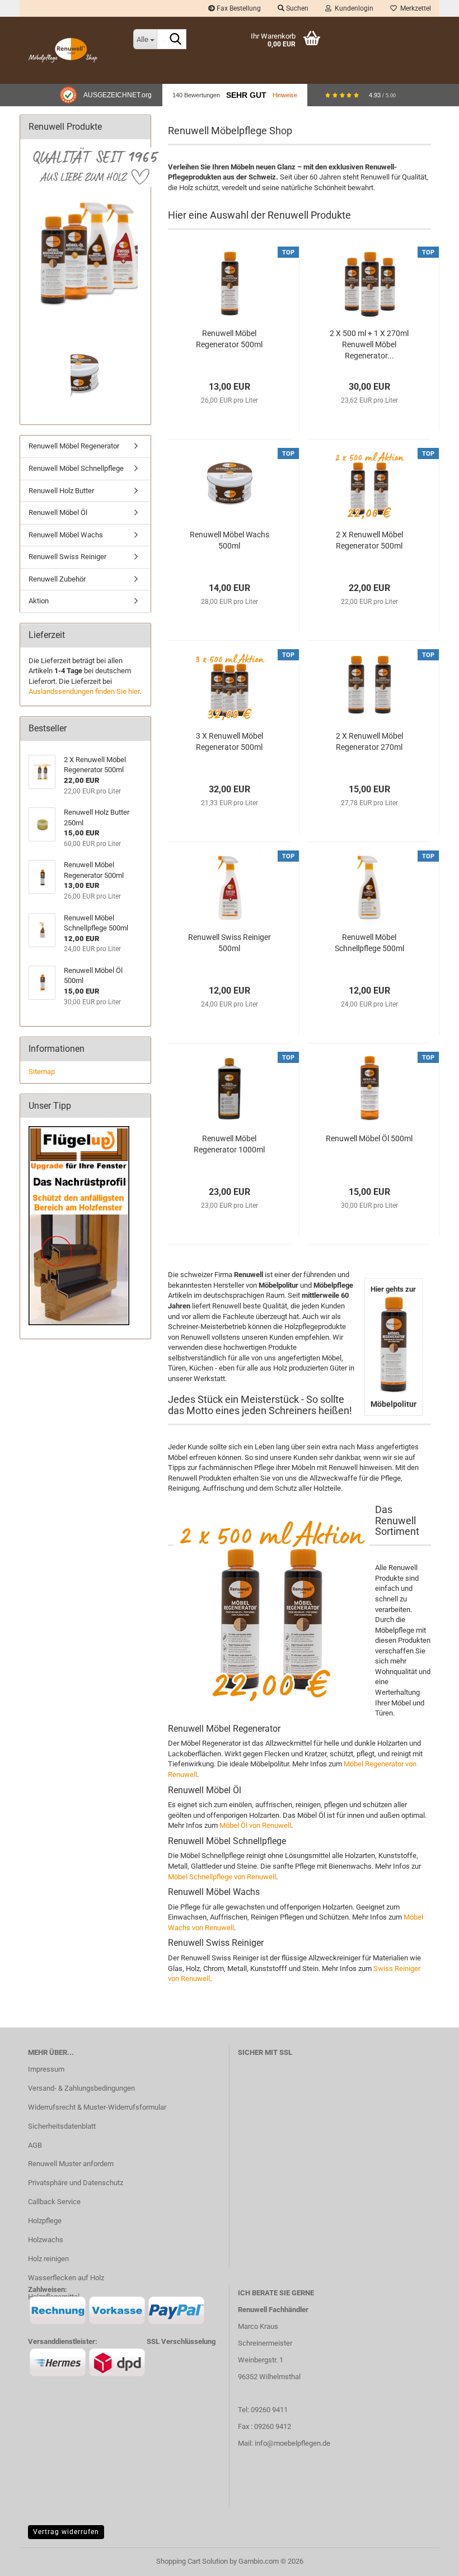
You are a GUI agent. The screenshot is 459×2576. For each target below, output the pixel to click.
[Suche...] (176, 40)
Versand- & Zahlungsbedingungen (81, 2088)
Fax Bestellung (238, 8)
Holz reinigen (48, 2259)
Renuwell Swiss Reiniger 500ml (230, 943)
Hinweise (285, 95)
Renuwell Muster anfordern (71, 2164)
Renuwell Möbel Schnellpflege (76, 468)
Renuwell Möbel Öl (58, 512)
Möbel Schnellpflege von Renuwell (222, 1877)
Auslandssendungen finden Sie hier (84, 691)
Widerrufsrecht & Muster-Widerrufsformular (97, 2107)
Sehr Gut (246, 95)
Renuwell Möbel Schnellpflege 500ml (369, 943)
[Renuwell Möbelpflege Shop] (72, 50)
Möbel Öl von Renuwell (255, 1825)
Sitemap (42, 1072)
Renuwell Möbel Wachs (66, 535)
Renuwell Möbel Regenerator (74, 446)
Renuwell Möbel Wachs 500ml (230, 540)
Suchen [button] (296, 8)
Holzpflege (45, 2221)
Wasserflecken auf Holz (66, 2278)
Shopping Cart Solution (192, 2561)
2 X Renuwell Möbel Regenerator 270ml (369, 741)
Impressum (46, 2069)
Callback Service (54, 2202)
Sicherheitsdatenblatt (62, 2126)
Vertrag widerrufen (66, 2532)
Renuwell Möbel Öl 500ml (369, 1138)
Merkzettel (414, 8)
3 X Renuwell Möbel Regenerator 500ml (230, 741)
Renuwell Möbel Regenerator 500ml (229, 339)
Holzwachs (46, 2240)
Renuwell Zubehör (57, 579)
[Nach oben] (428, 2559)
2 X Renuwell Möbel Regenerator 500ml (369, 540)
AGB (35, 2145)
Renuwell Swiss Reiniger (67, 557)
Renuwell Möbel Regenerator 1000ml (229, 1144)
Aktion (39, 601)
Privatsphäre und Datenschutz (76, 2183)
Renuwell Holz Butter (61, 491)
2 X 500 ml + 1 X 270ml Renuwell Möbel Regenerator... (369, 344)
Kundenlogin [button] (352, 8)
